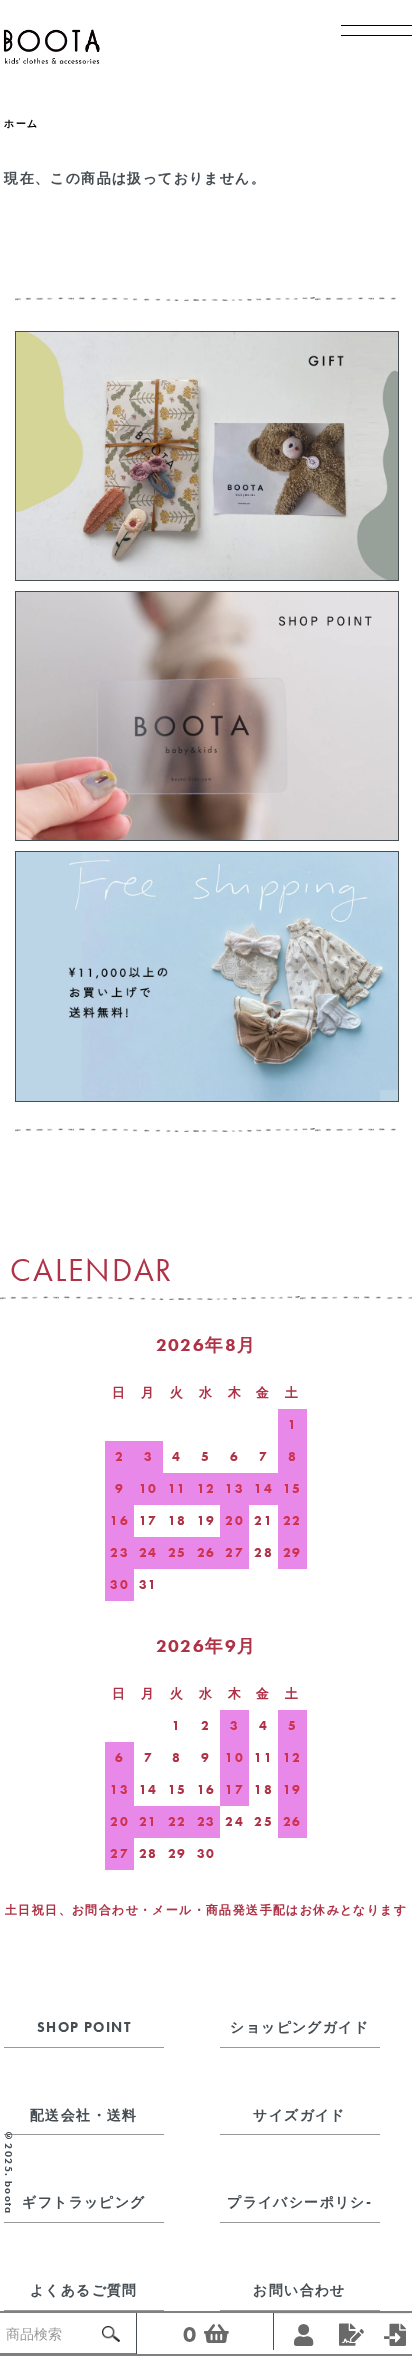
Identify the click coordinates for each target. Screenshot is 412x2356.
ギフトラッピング (83, 2202)
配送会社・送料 (84, 2115)
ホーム (21, 123)
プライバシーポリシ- (299, 2202)
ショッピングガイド (299, 2027)
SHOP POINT (84, 2027)
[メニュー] (367, 45)
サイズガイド (299, 2115)
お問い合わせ (299, 2290)
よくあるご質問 (84, 2290)
